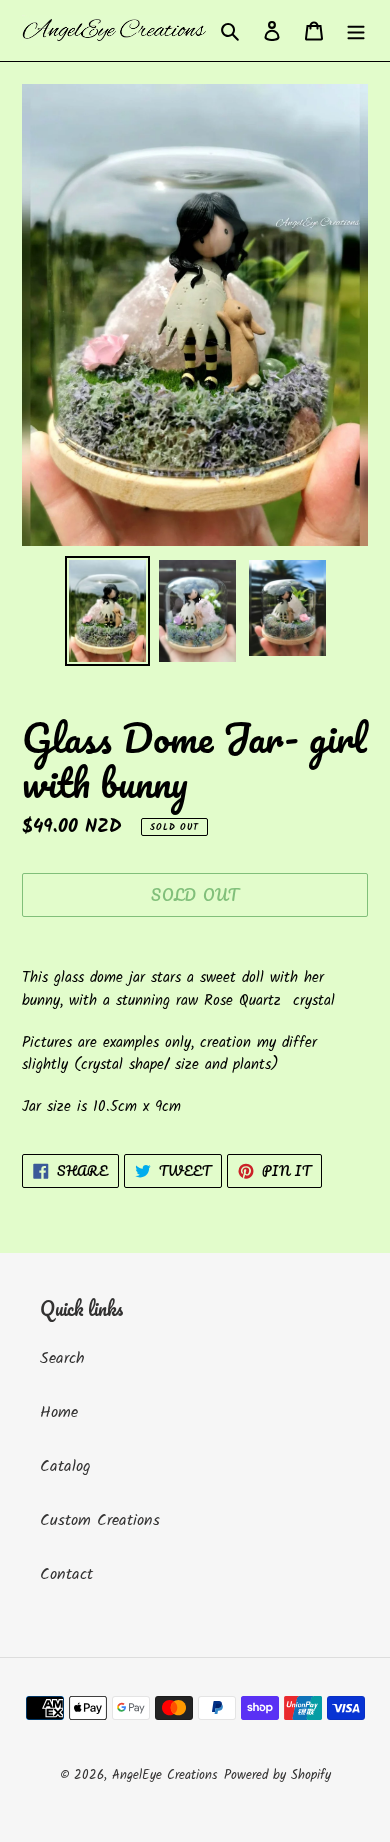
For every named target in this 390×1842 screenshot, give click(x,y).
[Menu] (356, 31)
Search (62, 1358)
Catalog (65, 1466)
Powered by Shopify (277, 1775)
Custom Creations (100, 1520)
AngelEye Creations (165, 1775)
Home (59, 1412)
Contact (66, 1574)
